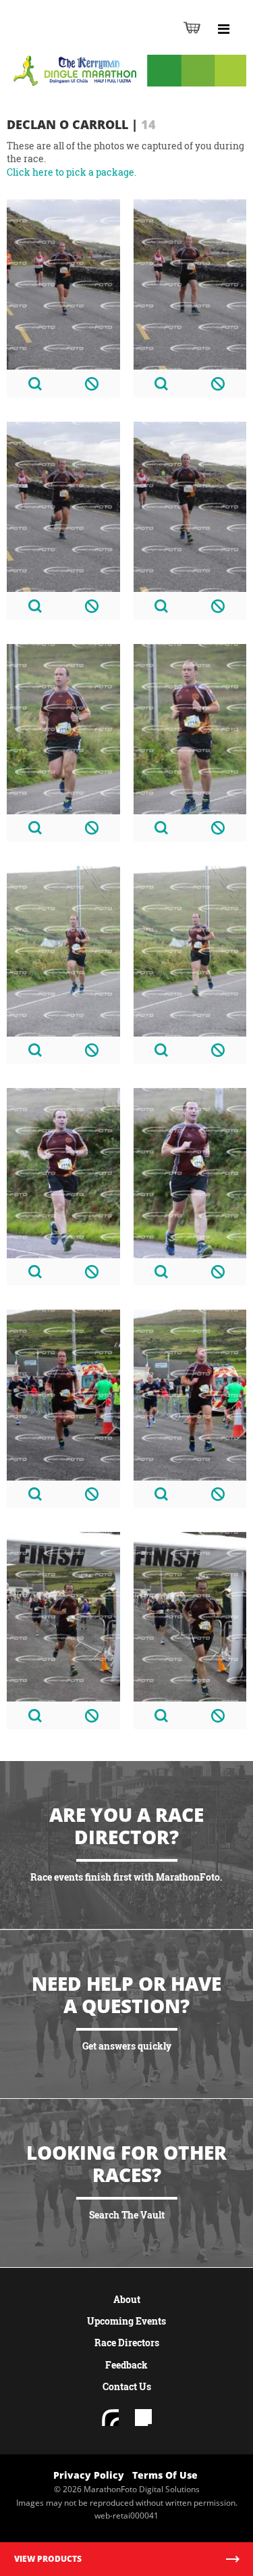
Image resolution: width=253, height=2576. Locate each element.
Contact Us (127, 2386)
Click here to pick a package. (72, 172)
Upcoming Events (126, 2321)
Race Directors (127, 2343)
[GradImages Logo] (77, 42)
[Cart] (192, 27)
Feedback (126, 2365)
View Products (48, 2559)
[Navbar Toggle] (223, 29)
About (127, 2299)
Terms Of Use (165, 2475)
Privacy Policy (89, 2475)
